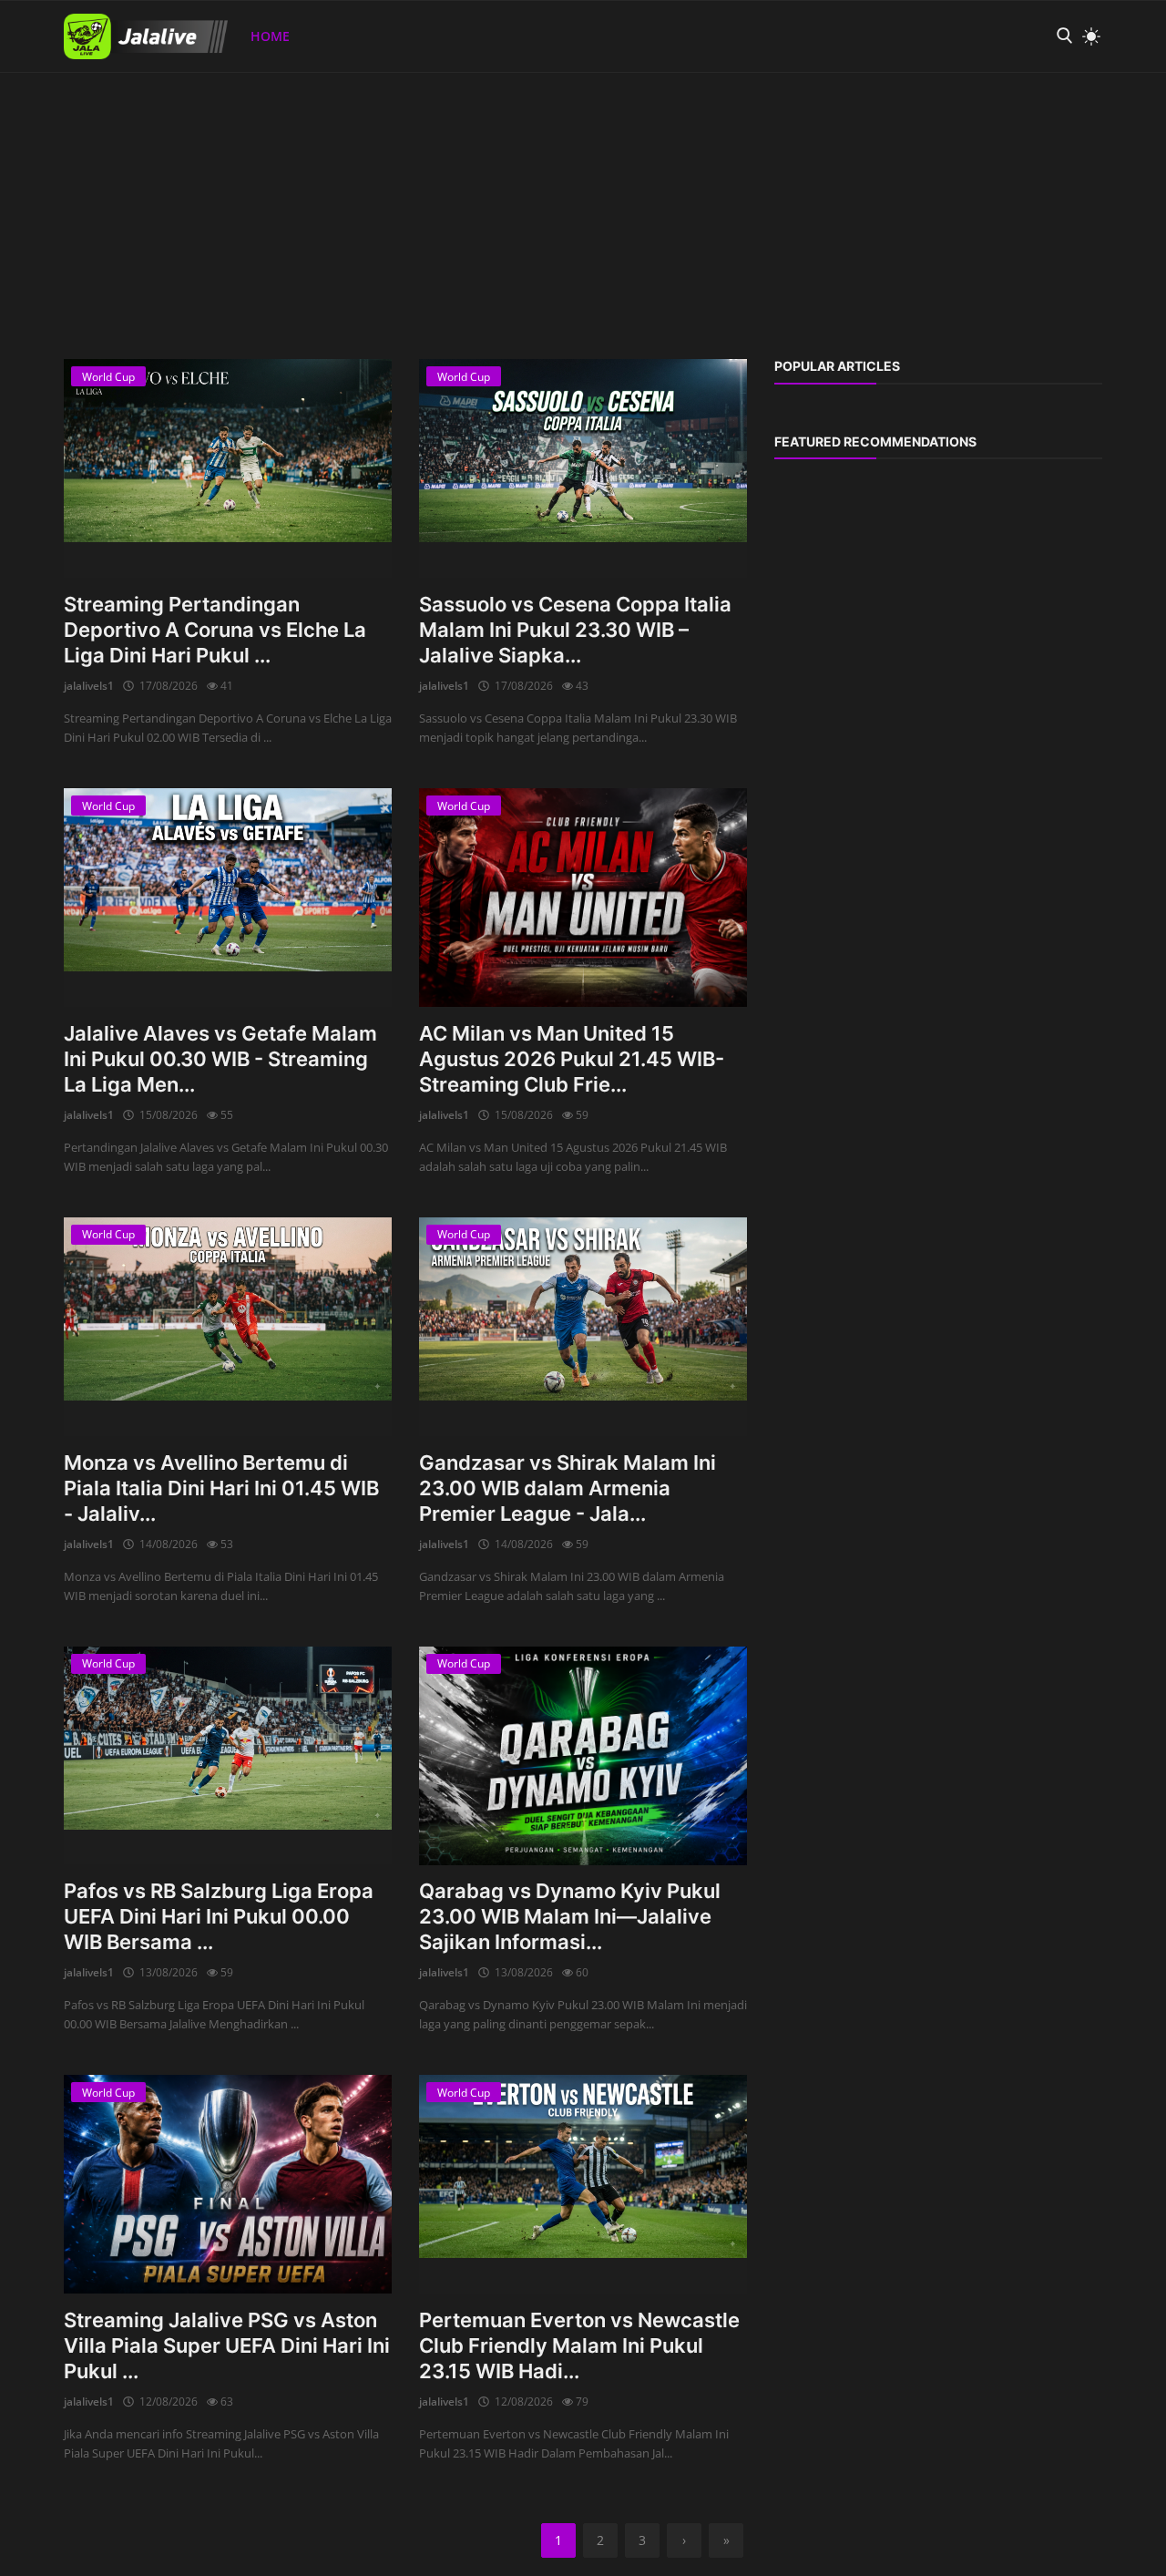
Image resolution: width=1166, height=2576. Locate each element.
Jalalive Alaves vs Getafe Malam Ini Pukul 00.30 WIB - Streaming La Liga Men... (220, 1059)
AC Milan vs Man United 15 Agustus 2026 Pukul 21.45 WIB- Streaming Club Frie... (572, 1059)
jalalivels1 (89, 686)
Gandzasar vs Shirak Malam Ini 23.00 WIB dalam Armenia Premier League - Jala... (568, 1488)
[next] (1135, 73)
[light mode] (1087, 36)
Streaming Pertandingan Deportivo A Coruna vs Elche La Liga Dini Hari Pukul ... (215, 630)
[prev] (31, 73)
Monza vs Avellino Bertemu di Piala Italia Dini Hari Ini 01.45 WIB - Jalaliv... (221, 1488)
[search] (1064, 36)
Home (270, 36)
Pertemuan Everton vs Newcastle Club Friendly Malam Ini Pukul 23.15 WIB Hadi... (579, 2345)
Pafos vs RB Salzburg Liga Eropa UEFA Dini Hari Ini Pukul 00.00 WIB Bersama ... (219, 1916)
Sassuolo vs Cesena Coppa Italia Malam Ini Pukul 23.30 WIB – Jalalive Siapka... (575, 630)
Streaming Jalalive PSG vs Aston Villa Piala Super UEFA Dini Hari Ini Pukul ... (227, 2345)
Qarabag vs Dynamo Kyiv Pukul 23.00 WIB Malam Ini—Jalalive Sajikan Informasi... (570, 1916)
